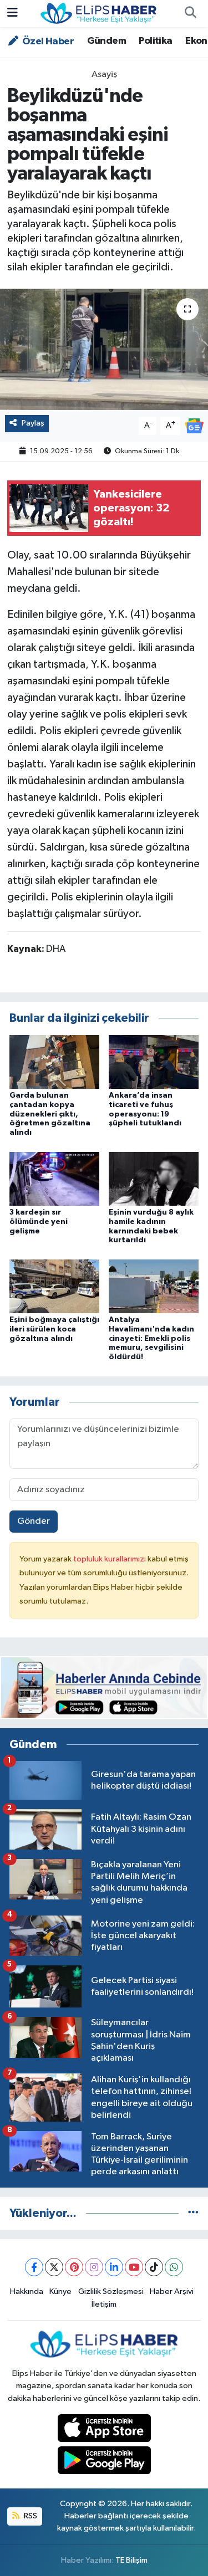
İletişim (104, 2304)
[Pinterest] (74, 2267)
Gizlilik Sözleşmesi (111, 2291)
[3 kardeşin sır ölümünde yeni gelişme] (54, 1178)
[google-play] (104, 2463)
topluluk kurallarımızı (110, 1559)
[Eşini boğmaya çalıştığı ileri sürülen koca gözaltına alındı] (54, 1286)
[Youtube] (134, 2267)
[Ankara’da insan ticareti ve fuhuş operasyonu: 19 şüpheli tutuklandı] (154, 1061)
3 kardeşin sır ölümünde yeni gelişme (39, 1222)
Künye (60, 2291)
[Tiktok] (154, 2267)
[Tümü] (193, 2213)
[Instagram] (94, 2267)
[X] (54, 2267)
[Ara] (190, 14)
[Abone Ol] (194, 425)
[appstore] (104, 2430)
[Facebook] (34, 2267)
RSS (30, 2516)
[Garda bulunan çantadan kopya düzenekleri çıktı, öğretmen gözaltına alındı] (54, 1061)
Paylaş (33, 423)
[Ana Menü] (12, 14)
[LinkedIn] (114, 2267)
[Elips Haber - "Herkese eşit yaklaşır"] (99, 13)
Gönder (34, 1521)
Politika (155, 41)
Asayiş (104, 75)
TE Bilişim (131, 2560)
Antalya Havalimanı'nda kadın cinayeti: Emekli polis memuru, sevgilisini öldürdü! (151, 1338)
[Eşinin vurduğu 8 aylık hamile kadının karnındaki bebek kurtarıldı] (154, 1178)
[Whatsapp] (174, 2267)
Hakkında (27, 2291)
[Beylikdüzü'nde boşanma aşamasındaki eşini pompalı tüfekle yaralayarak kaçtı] (104, 350)
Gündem (106, 41)
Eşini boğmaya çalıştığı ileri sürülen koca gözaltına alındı (54, 1329)
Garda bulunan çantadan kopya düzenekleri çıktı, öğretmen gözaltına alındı (50, 1114)
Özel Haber (47, 42)
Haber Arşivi (172, 2291)
